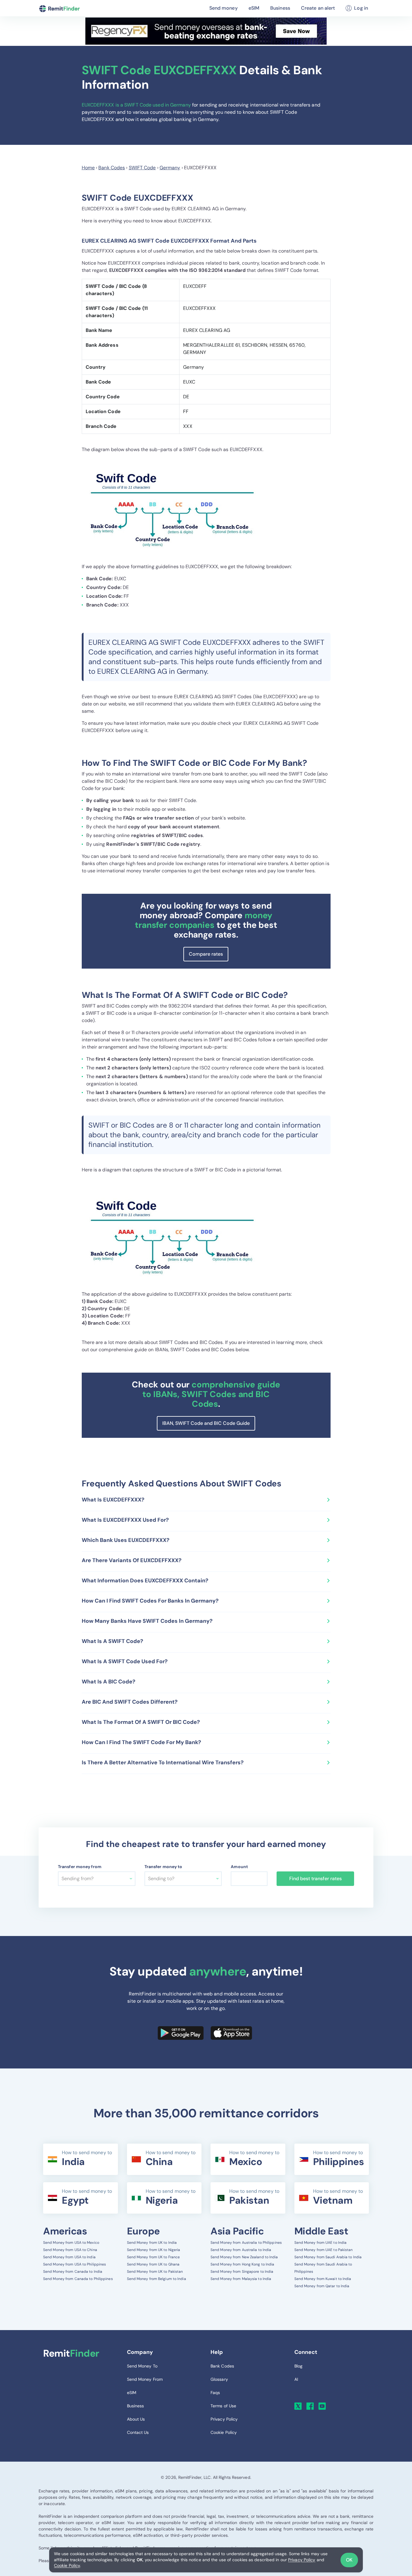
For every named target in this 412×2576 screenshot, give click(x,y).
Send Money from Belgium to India (157, 2279)
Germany (170, 168)
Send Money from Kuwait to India (323, 2279)
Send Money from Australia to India (241, 2250)
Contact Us (138, 2432)
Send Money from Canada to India (73, 2272)
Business (280, 8)
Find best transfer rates (315, 1879)
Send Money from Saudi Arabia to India (328, 2257)
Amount (239, 1867)
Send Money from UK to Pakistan (155, 2272)
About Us (136, 2419)
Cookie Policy (67, 2565)
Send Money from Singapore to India (242, 2272)
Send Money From (145, 2379)
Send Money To (142, 2366)
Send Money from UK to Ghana (153, 2264)
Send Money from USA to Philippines (74, 2264)
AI (296, 2379)
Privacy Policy (302, 2560)
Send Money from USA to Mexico (71, 2243)
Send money (223, 8)
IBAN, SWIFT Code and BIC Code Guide (206, 1423)
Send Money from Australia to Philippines (246, 2243)
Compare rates (206, 954)
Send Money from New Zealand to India (244, 2257)
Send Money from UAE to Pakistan (324, 2250)
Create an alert (318, 8)
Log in (361, 8)
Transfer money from (80, 1867)
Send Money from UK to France (154, 2257)
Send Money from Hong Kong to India (242, 2264)
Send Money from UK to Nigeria (154, 2250)
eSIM (254, 8)
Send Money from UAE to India (321, 2243)
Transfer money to (163, 1867)
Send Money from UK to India (152, 2243)
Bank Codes (112, 168)
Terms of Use (223, 2406)
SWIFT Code (142, 168)
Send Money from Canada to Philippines (78, 2279)
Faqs (215, 2393)
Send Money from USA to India (69, 2257)
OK (349, 2560)
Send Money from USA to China (70, 2250)
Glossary (219, 2379)
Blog (298, 2366)
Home (88, 168)
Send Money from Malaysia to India (241, 2279)
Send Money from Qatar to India (322, 2286)
